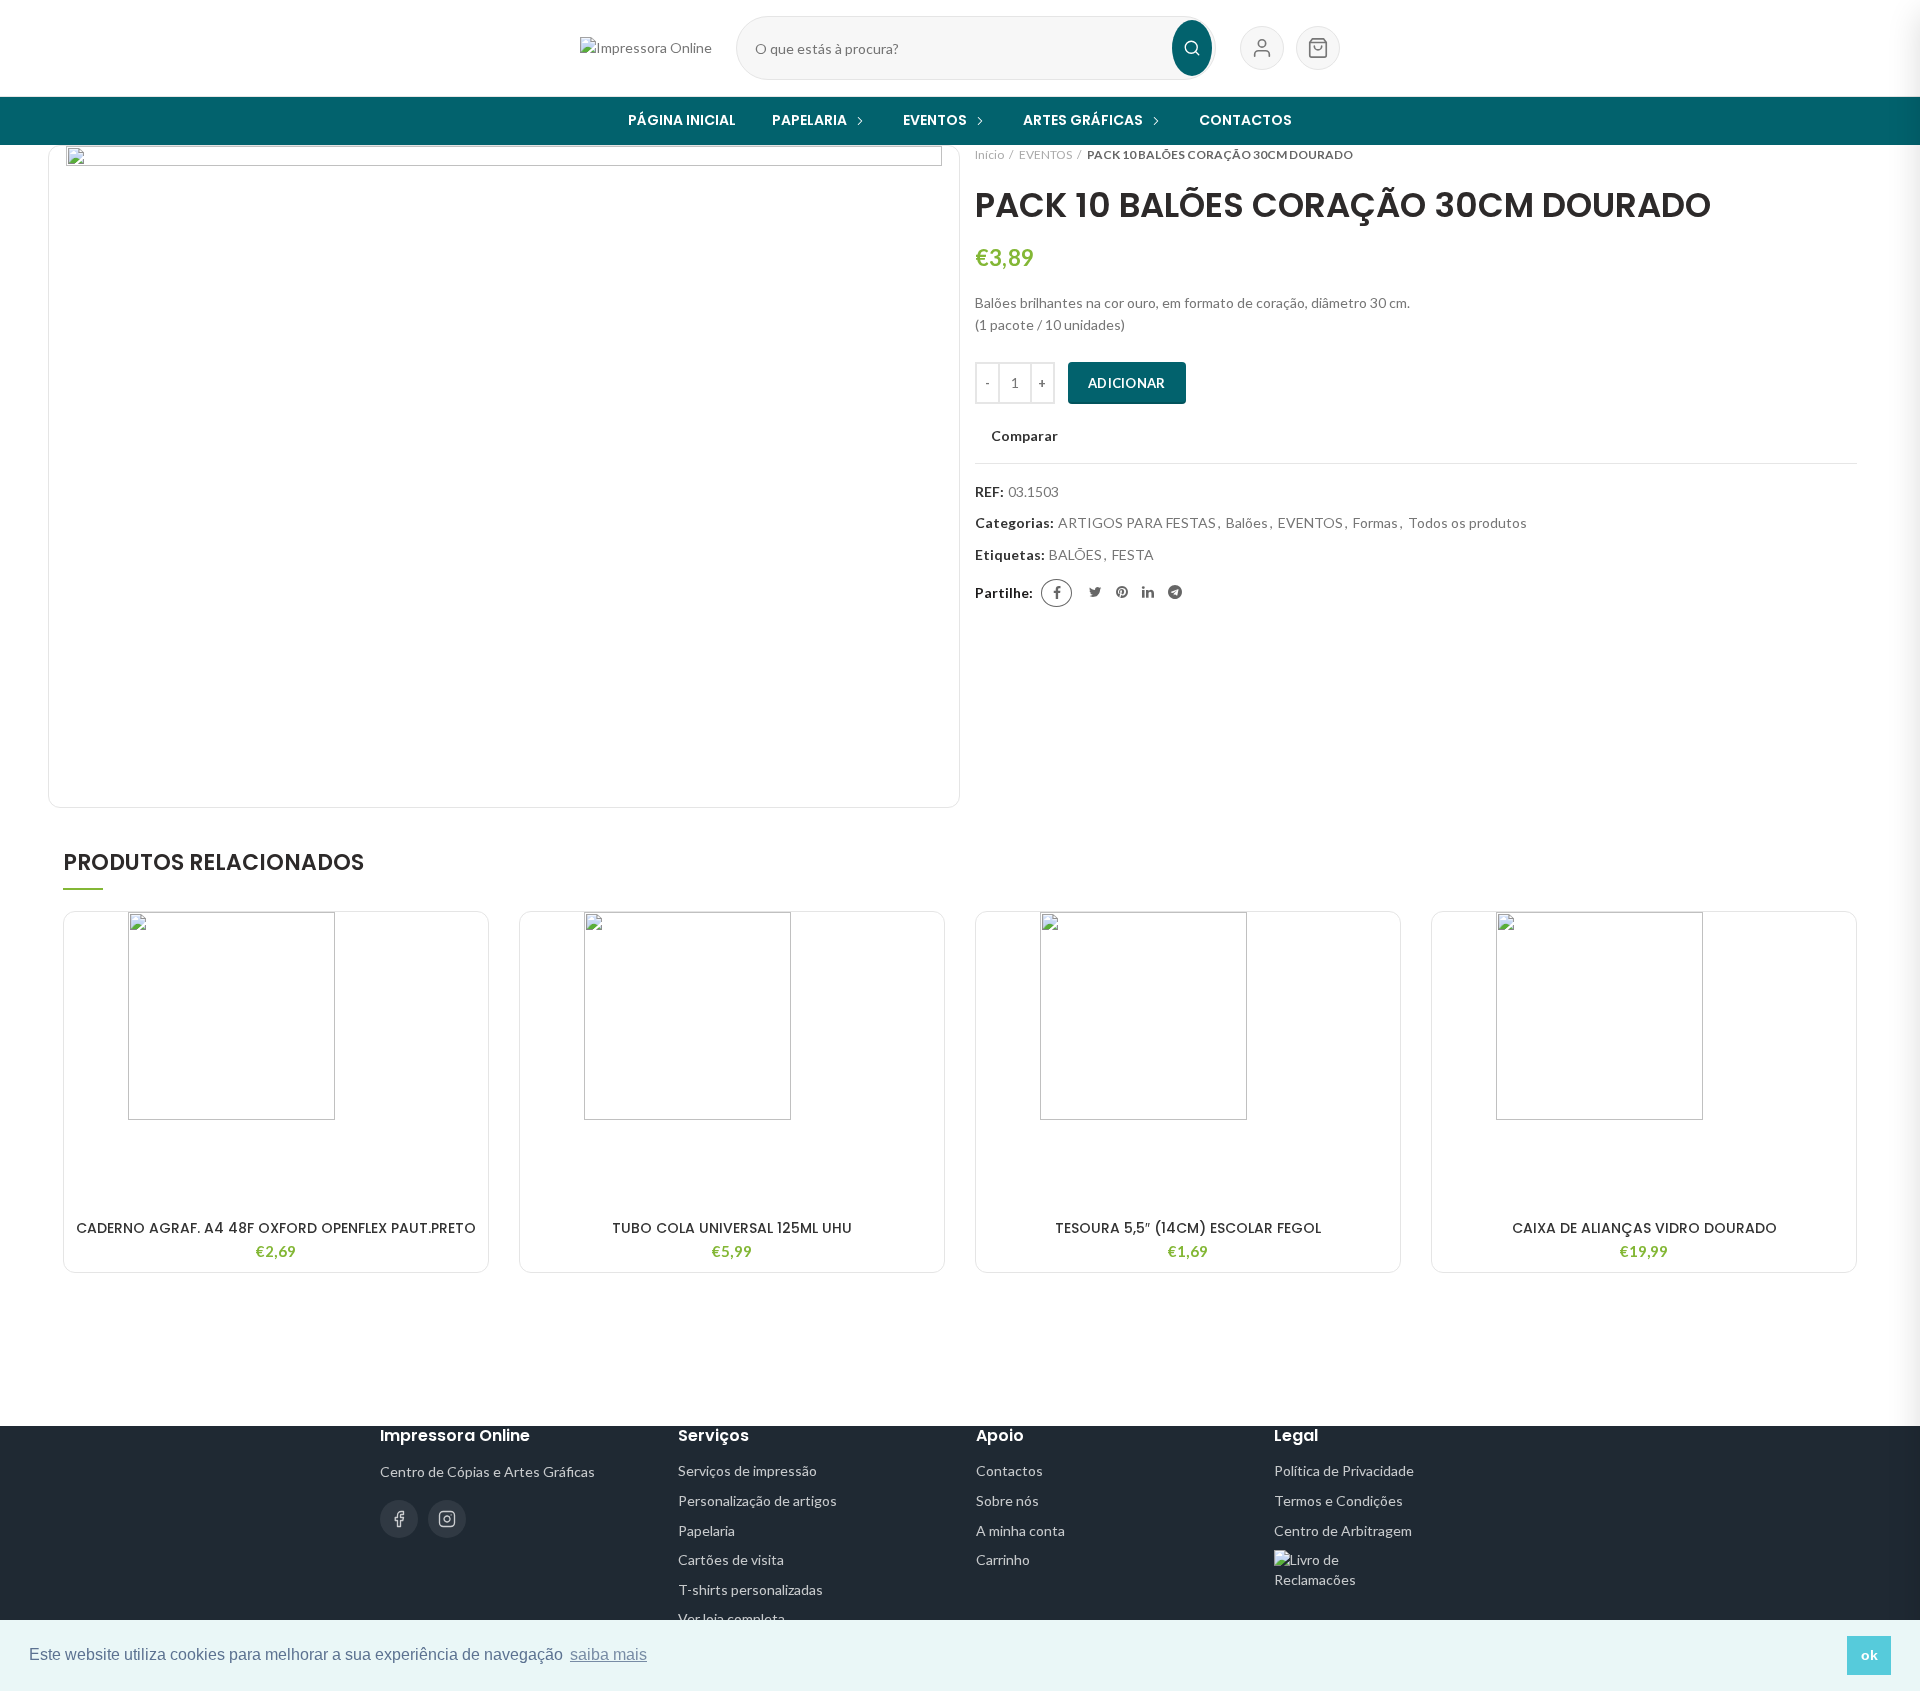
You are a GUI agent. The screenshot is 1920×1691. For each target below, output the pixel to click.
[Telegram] (1175, 593)
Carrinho (1003, 1559)
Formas (1375, 523)
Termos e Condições (1338, 1500)
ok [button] (1869, 1655)
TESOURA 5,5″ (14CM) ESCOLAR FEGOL (1188, 1228)
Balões (1247, 523)
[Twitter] (1095, 593)
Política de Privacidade (1344, 1470)
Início (989, 154)
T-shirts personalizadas (750, 1589)
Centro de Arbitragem (1343, 1530)
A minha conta (1020, 1530)
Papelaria (706, 1530)
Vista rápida (473, 989)
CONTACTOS (1245, 120)
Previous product (1807, 155)
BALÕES (1075, 555)
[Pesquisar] (1192, 48)
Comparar (1024, 436)
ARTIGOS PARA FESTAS (1137, 523)
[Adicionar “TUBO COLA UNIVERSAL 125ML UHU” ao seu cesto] (929, 944)
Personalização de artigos (757, 1500)
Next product (1847, 155)
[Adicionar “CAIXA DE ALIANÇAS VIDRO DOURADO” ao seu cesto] (1841, 944)
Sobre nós (1007, 1500)
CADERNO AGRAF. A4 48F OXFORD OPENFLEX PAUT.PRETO (276, 1228)
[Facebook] (1056, 593)
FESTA (1133, 555)
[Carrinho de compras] (1318, 48)
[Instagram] (447, 1519)
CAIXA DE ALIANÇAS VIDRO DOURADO (1644, 1228)
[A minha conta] (1262, 48)
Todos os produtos (1467, 523)
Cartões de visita (731, 1559)
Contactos (1009, 1470)
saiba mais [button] (608, 1654)
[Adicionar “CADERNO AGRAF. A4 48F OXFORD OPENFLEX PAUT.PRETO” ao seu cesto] (473, 944)
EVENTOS (1045, 154)
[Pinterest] (1122, 593)
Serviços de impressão (747, 1470)
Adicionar (1127, 383)
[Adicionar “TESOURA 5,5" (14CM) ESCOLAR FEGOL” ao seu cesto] (1385, 944)
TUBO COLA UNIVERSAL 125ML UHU (732, 1228)
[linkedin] (1148, 593)
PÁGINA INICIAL (682, 120)
